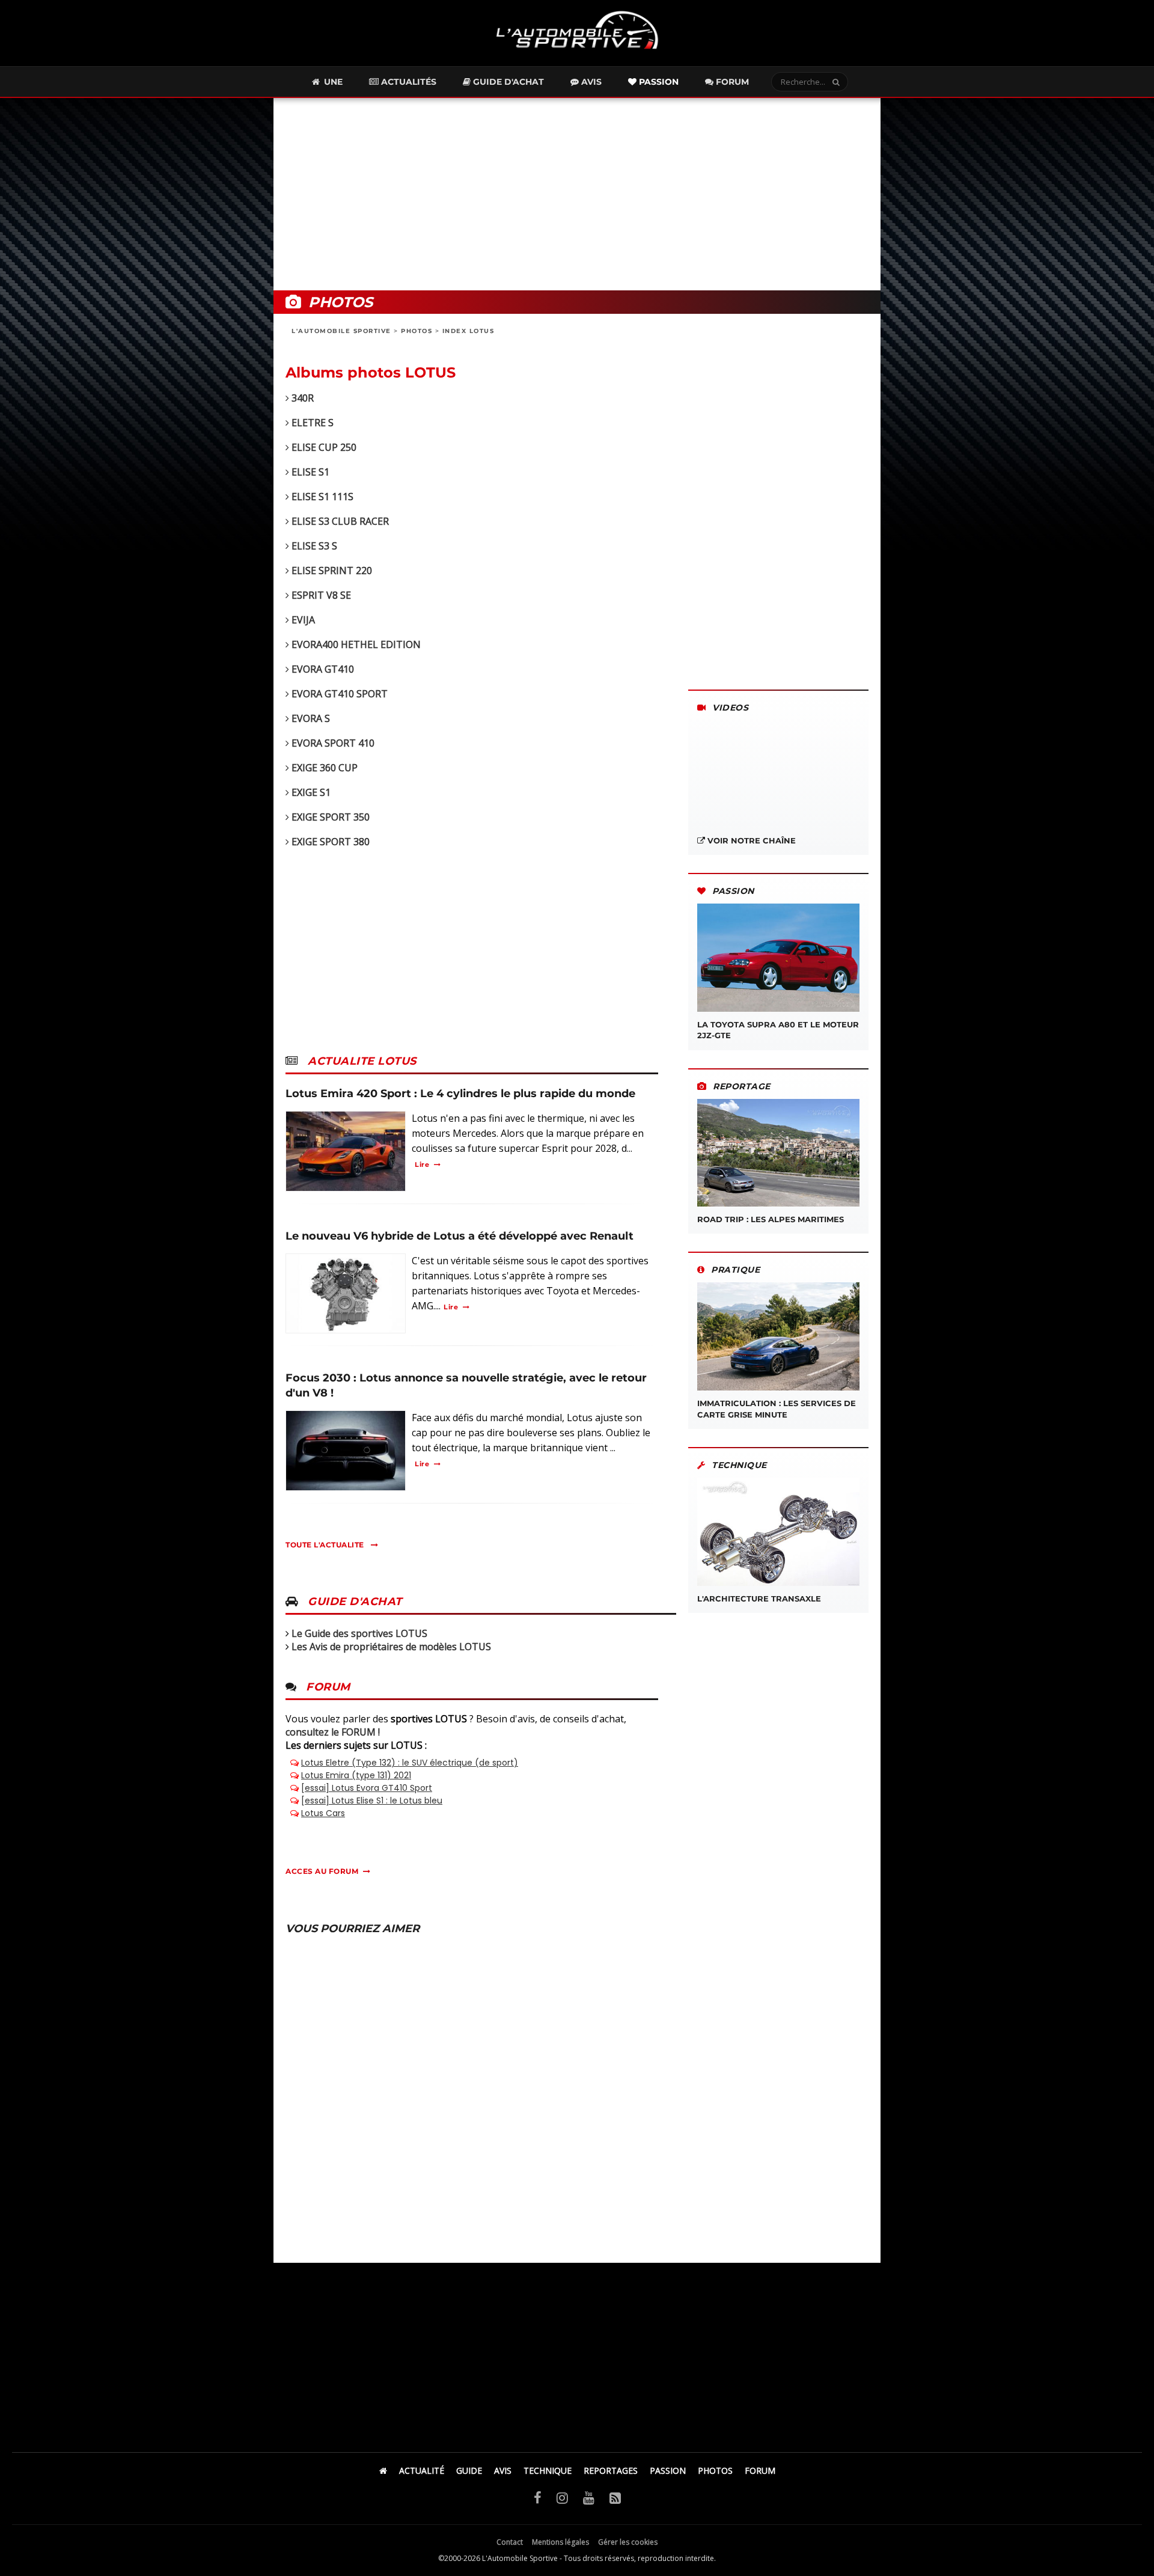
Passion (658, 82)
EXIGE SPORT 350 (329, 817)
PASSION (668, 2470)
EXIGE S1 (310, 792)
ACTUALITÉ (422, 2470)
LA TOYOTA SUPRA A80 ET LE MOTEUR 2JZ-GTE (778, 1030)
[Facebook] (538, 2497)
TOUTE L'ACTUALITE (326, 1545)
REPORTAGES (611, 2470)
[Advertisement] (577, 194)
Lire (422, 1164)
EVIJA (302, 620)
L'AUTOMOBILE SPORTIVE (341, 331)
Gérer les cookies (628, 2542)
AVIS (503, 2470)
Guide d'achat (507, 82)
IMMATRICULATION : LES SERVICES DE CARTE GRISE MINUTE (777, 1409)
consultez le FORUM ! (333, 1732)
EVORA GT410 (322, 669)
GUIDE (469, 2470)
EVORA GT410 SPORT (338, 694)
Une (332, 82)
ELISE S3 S (313, 546)
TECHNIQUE (548, 2470)
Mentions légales (560, 2542)
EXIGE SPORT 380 (329, 842)
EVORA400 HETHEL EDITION (355, 644)
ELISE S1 (309, 472)
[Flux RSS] (615, 2497)
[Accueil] (383, 2470)
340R (301, 398)
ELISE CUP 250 (323, 447)
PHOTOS (417, 331)
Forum (731, 82)
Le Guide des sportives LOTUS (359, 1633)
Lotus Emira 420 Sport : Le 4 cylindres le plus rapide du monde (460, 1094)
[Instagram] (562, 2497)
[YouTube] (589, 2497)
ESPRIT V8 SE (320, 595)
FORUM (760, 2470)
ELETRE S (311, 423)
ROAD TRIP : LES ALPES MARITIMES (771, 1219)
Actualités (408, 82)
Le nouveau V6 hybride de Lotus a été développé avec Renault (459, 1236)
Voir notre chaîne (750, 840)
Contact (510, 2542)
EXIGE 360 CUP (323, 768)
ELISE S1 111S (321, 497)
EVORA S (310, 718)
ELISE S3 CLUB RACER (339, 521)
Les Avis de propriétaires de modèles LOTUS (391, 1647)
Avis (590, 82)
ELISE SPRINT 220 (331, 571)
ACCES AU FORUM (322, 1871)
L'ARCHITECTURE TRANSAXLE (759, 1599)
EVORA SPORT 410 (332, 743)
